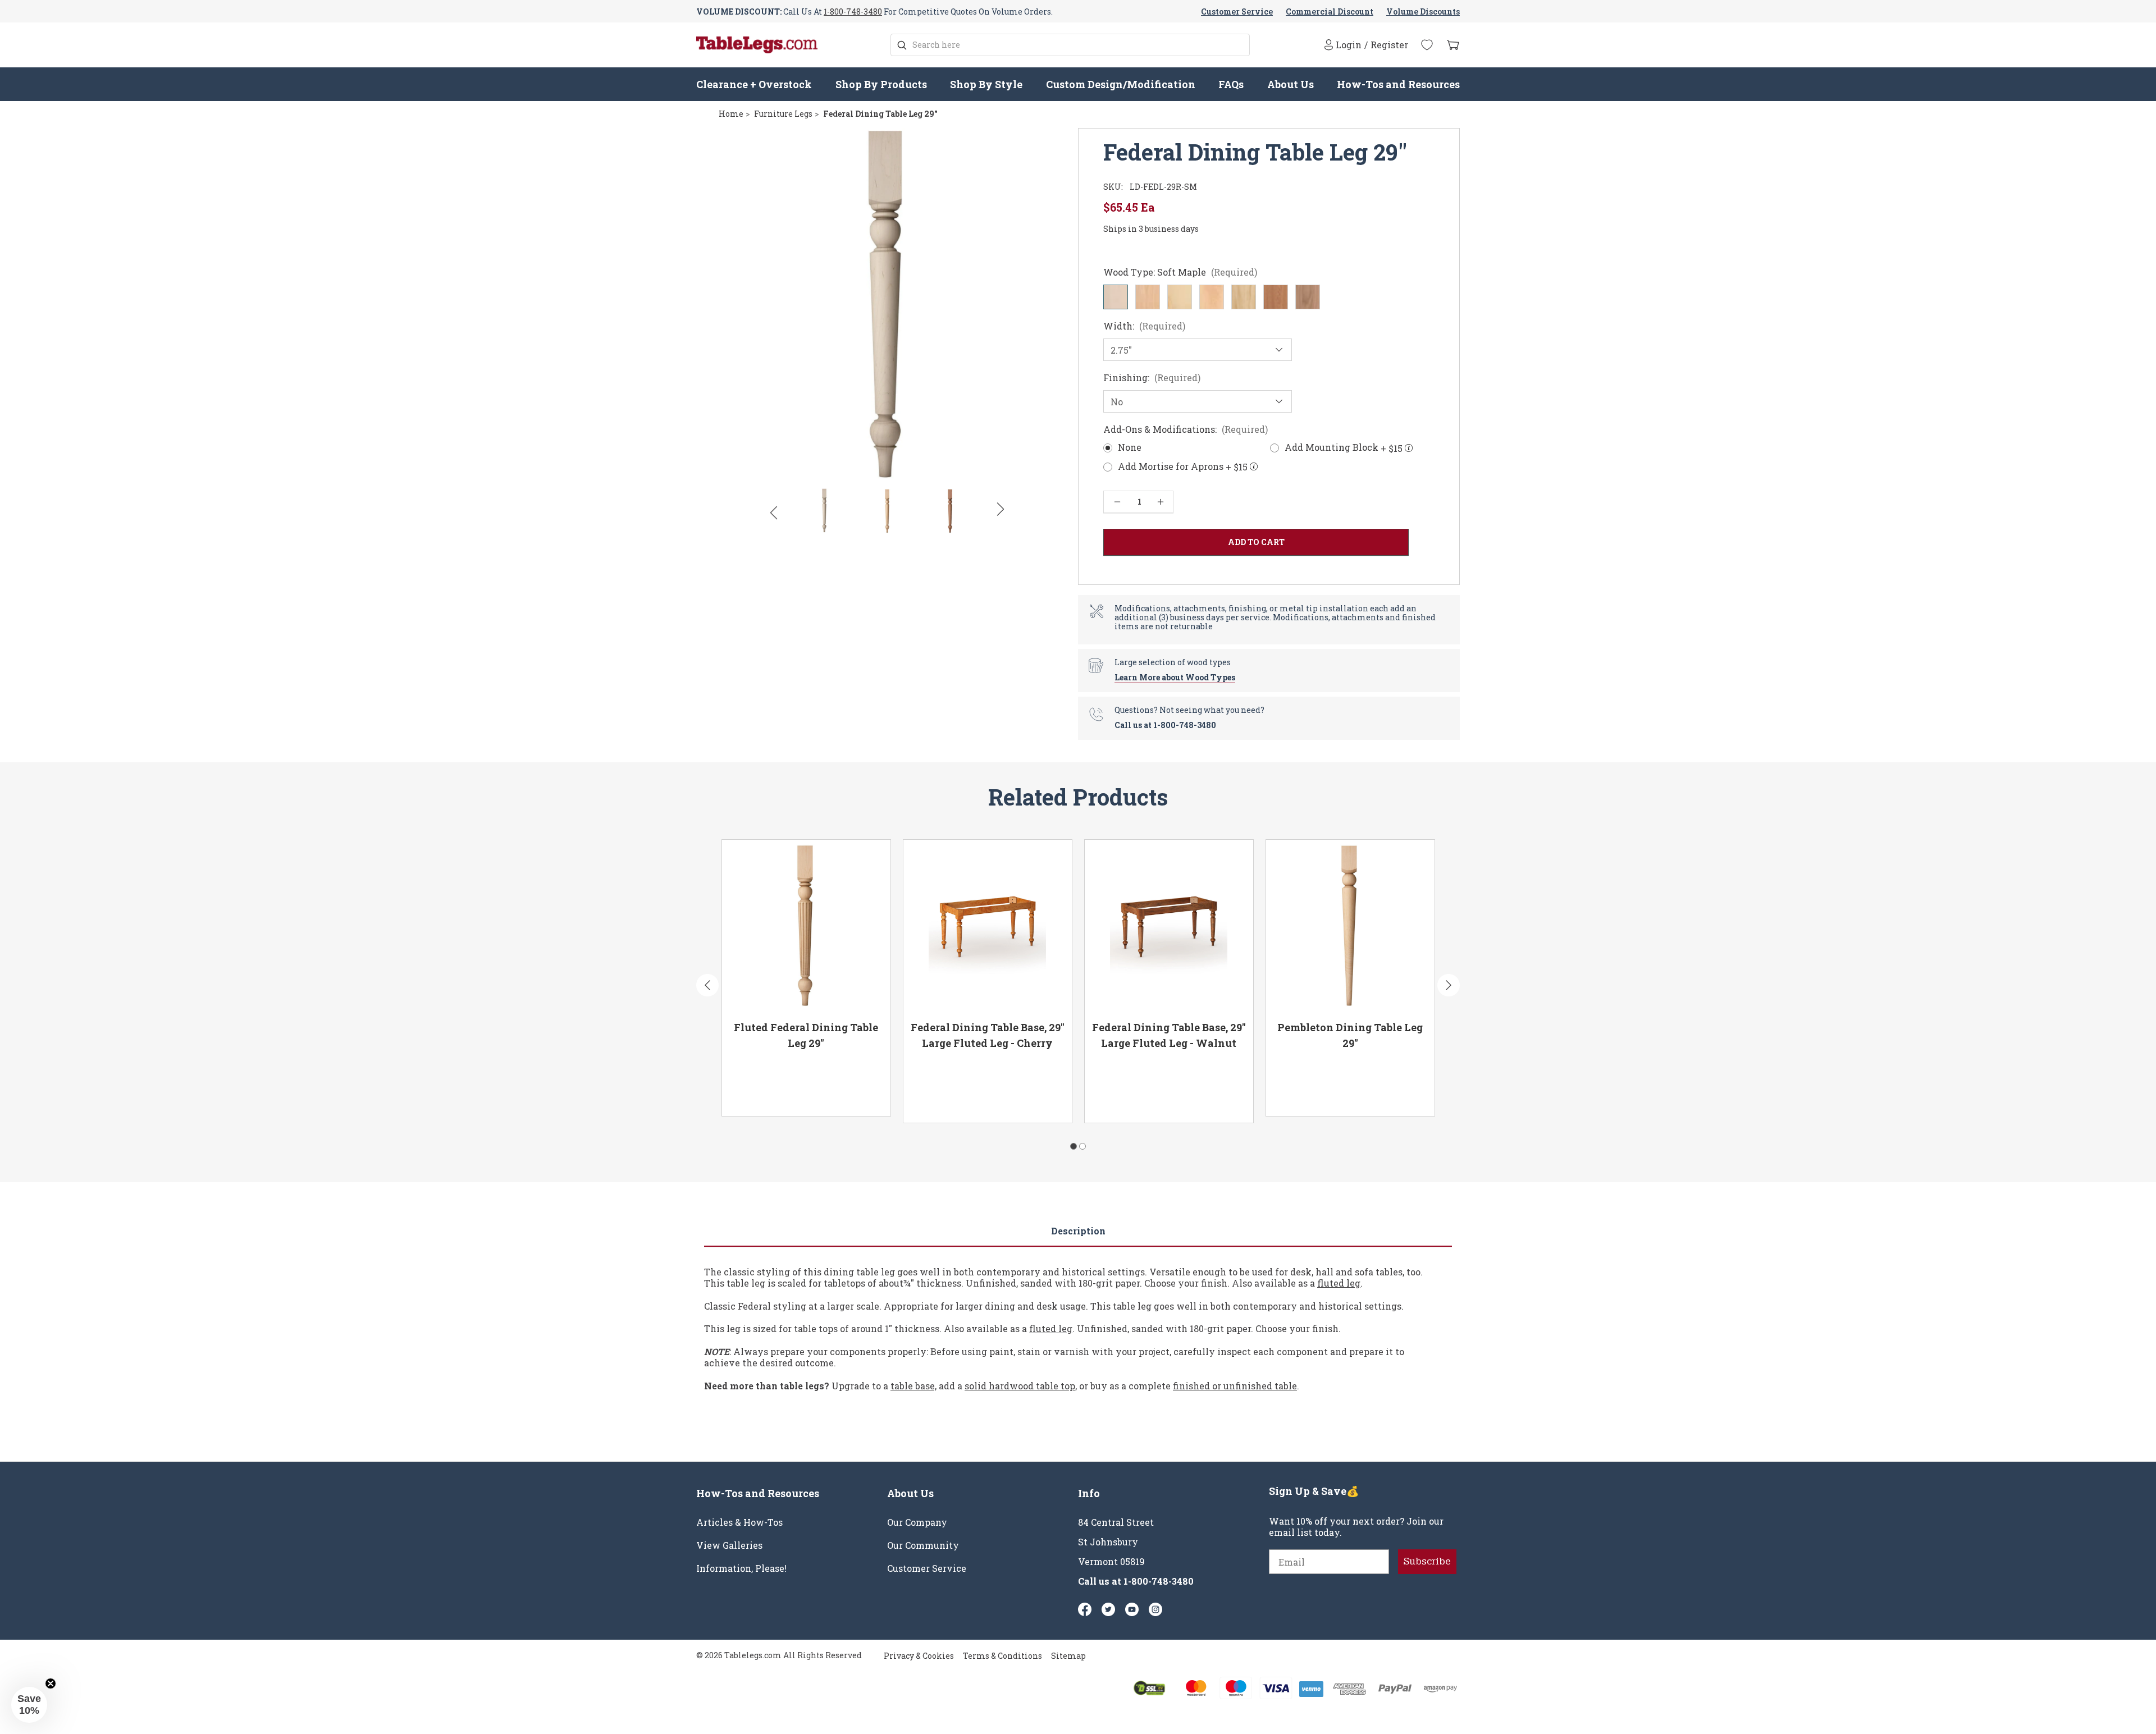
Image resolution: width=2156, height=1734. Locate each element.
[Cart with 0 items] (1453, 45)
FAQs (1231, 84)
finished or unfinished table (1235, 1386)
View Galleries (729, 1545)
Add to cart (849, 1092)
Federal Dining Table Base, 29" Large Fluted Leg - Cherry (988, 1035)
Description (1078, 1231)
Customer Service (1237, 12)
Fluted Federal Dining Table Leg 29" (806, 1035)
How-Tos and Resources (1398, 84)
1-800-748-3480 (853, 12)
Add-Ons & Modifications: (1186, 429)
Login (1349, 45)
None (1130, 447)
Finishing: (1152, 378)
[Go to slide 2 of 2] (1082, 1146)
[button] (29, 1705)
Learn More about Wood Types (1175, 677)
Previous (773, 512)
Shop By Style (986, 84)
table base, (913, 1386)
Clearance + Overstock (754, 84)
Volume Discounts (1423, 12)
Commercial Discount (1330, 12)
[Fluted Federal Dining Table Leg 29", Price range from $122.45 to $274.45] (806, 926)
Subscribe (1427, 1561)
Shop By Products (881, 84)
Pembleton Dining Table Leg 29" (1350, 1035)
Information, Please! (741, 1568)
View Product (769, 1092)
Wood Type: (1180, 272)
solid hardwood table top (1020, 1386)
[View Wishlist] (1427, 45)
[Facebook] (1085, 1609)
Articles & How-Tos (739, 1522)
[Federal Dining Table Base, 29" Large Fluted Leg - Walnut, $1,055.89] (1169, 926)
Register (1389, 45)
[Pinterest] (1108, 1609)
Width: (1144, 326)
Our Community (923, 1545)
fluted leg (1339, 1283)
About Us (1291, 84)
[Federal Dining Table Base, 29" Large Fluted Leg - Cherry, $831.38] (988, 926)
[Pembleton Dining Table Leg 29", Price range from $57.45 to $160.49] (1350, 926)
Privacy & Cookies (919, 1656)
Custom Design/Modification (1121, 84)
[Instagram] (1155, 1609)
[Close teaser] (51, 1683)
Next (1001, 510)
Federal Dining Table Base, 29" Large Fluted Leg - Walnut (1169, 1035)
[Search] (902, 45)
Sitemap (1068, 1656)
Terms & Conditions (1002, 1656)
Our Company (917, 1522)
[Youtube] (1132, 1609)
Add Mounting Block (1344, 448)
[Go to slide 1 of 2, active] (1074, 1146)
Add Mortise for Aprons (1183, 467)
